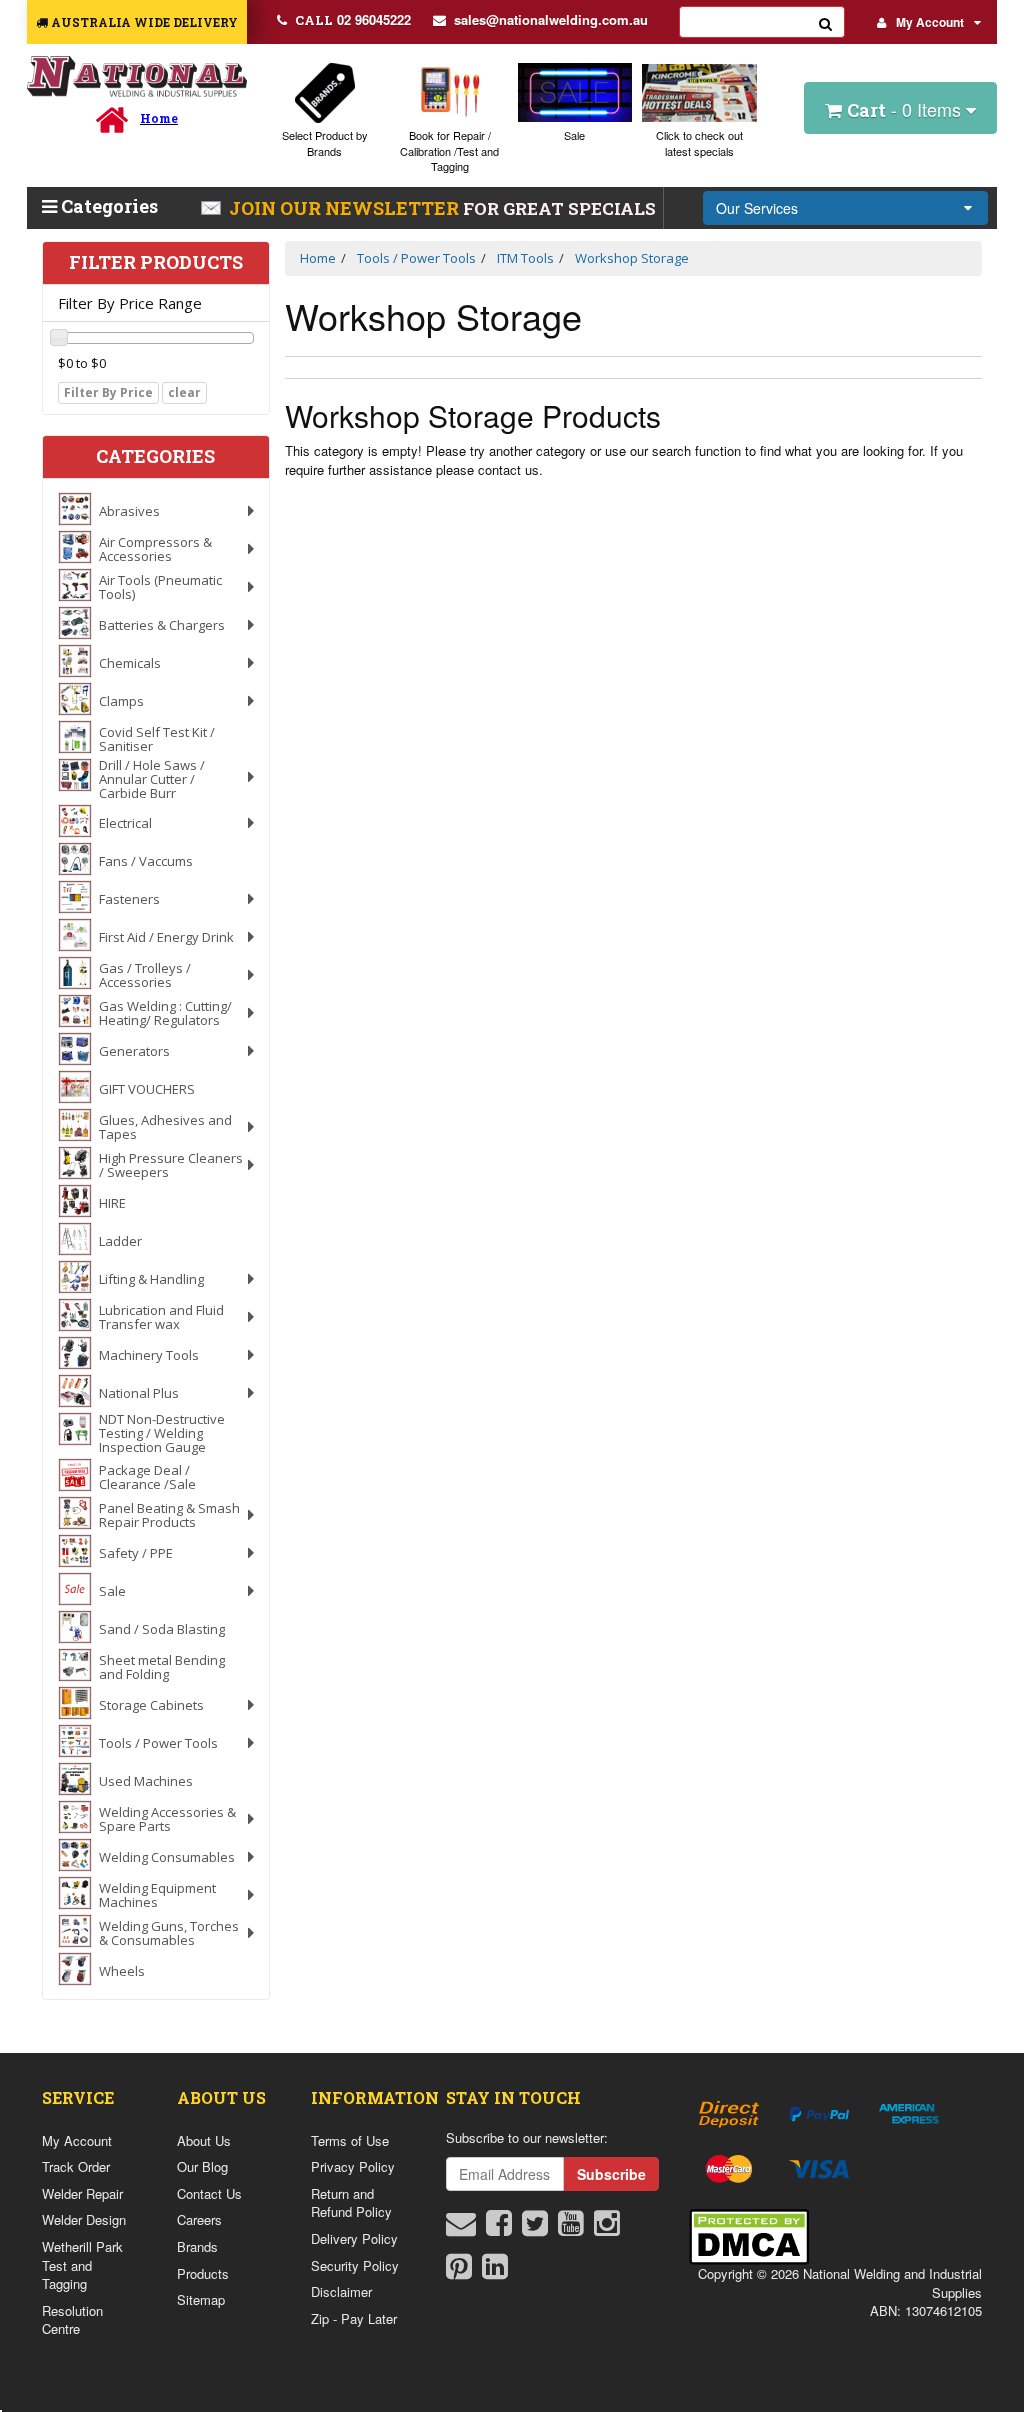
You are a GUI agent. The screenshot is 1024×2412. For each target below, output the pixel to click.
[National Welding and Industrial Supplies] (137, 76)
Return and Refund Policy (351, 2203)
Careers (199, 2219)
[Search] (826, 22)
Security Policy (355, 2265)
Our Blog (202, 2166)
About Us (204, 2140)
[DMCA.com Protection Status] (749, 2234)
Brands (197, 2246)
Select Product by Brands (325, 143)
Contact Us (209, 2193)
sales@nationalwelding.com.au (551, 19)
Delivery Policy (354, 2238)
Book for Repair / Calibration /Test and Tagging (449, 150)
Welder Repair (82, 2193)
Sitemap (201, 2299)
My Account (930, 22)
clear (184, 392)
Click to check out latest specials (699, 143)
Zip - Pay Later (354, 2318)
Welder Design (84, 2219)
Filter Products (156, 263)
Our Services (757, 208)
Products (203, 2273)
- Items (906, 109)
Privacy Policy (353, 2166)
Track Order (76, 2166)
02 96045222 (353, 19)
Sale (574, 135)
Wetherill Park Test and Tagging (82, 2265)
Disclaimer (341, 2291)
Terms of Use (350, 2140)
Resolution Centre (72, 2320)
